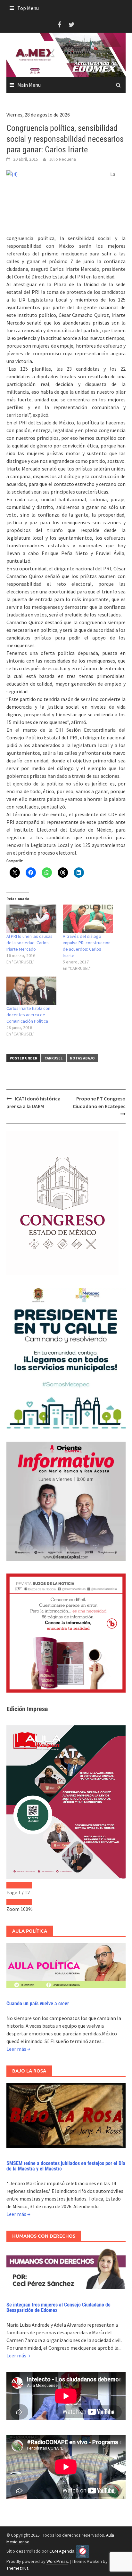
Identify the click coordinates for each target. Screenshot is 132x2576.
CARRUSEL (54, 1058)
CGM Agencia (62, 2551)
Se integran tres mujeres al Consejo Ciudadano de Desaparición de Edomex (58, 2308)
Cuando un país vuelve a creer (38, 2004)
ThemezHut (17, 2568)
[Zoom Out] (13, 1902)
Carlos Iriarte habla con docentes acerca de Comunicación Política (28, 1015)
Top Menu (28, 8)
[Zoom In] (26, 1902)
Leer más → (18, 2049)
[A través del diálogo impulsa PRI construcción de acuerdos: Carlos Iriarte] (88, 919)
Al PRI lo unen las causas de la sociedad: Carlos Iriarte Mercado (29, 943)
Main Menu (29, 85)
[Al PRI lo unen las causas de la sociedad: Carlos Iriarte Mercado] (31, 919)
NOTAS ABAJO (82, 1058)
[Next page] (26, 1885)
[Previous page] (13, 1885)
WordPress (57, 2561)
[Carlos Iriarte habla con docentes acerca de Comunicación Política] (31, 991)
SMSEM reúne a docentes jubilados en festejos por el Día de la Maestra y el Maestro (66, 2166)
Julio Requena (62, 159)
